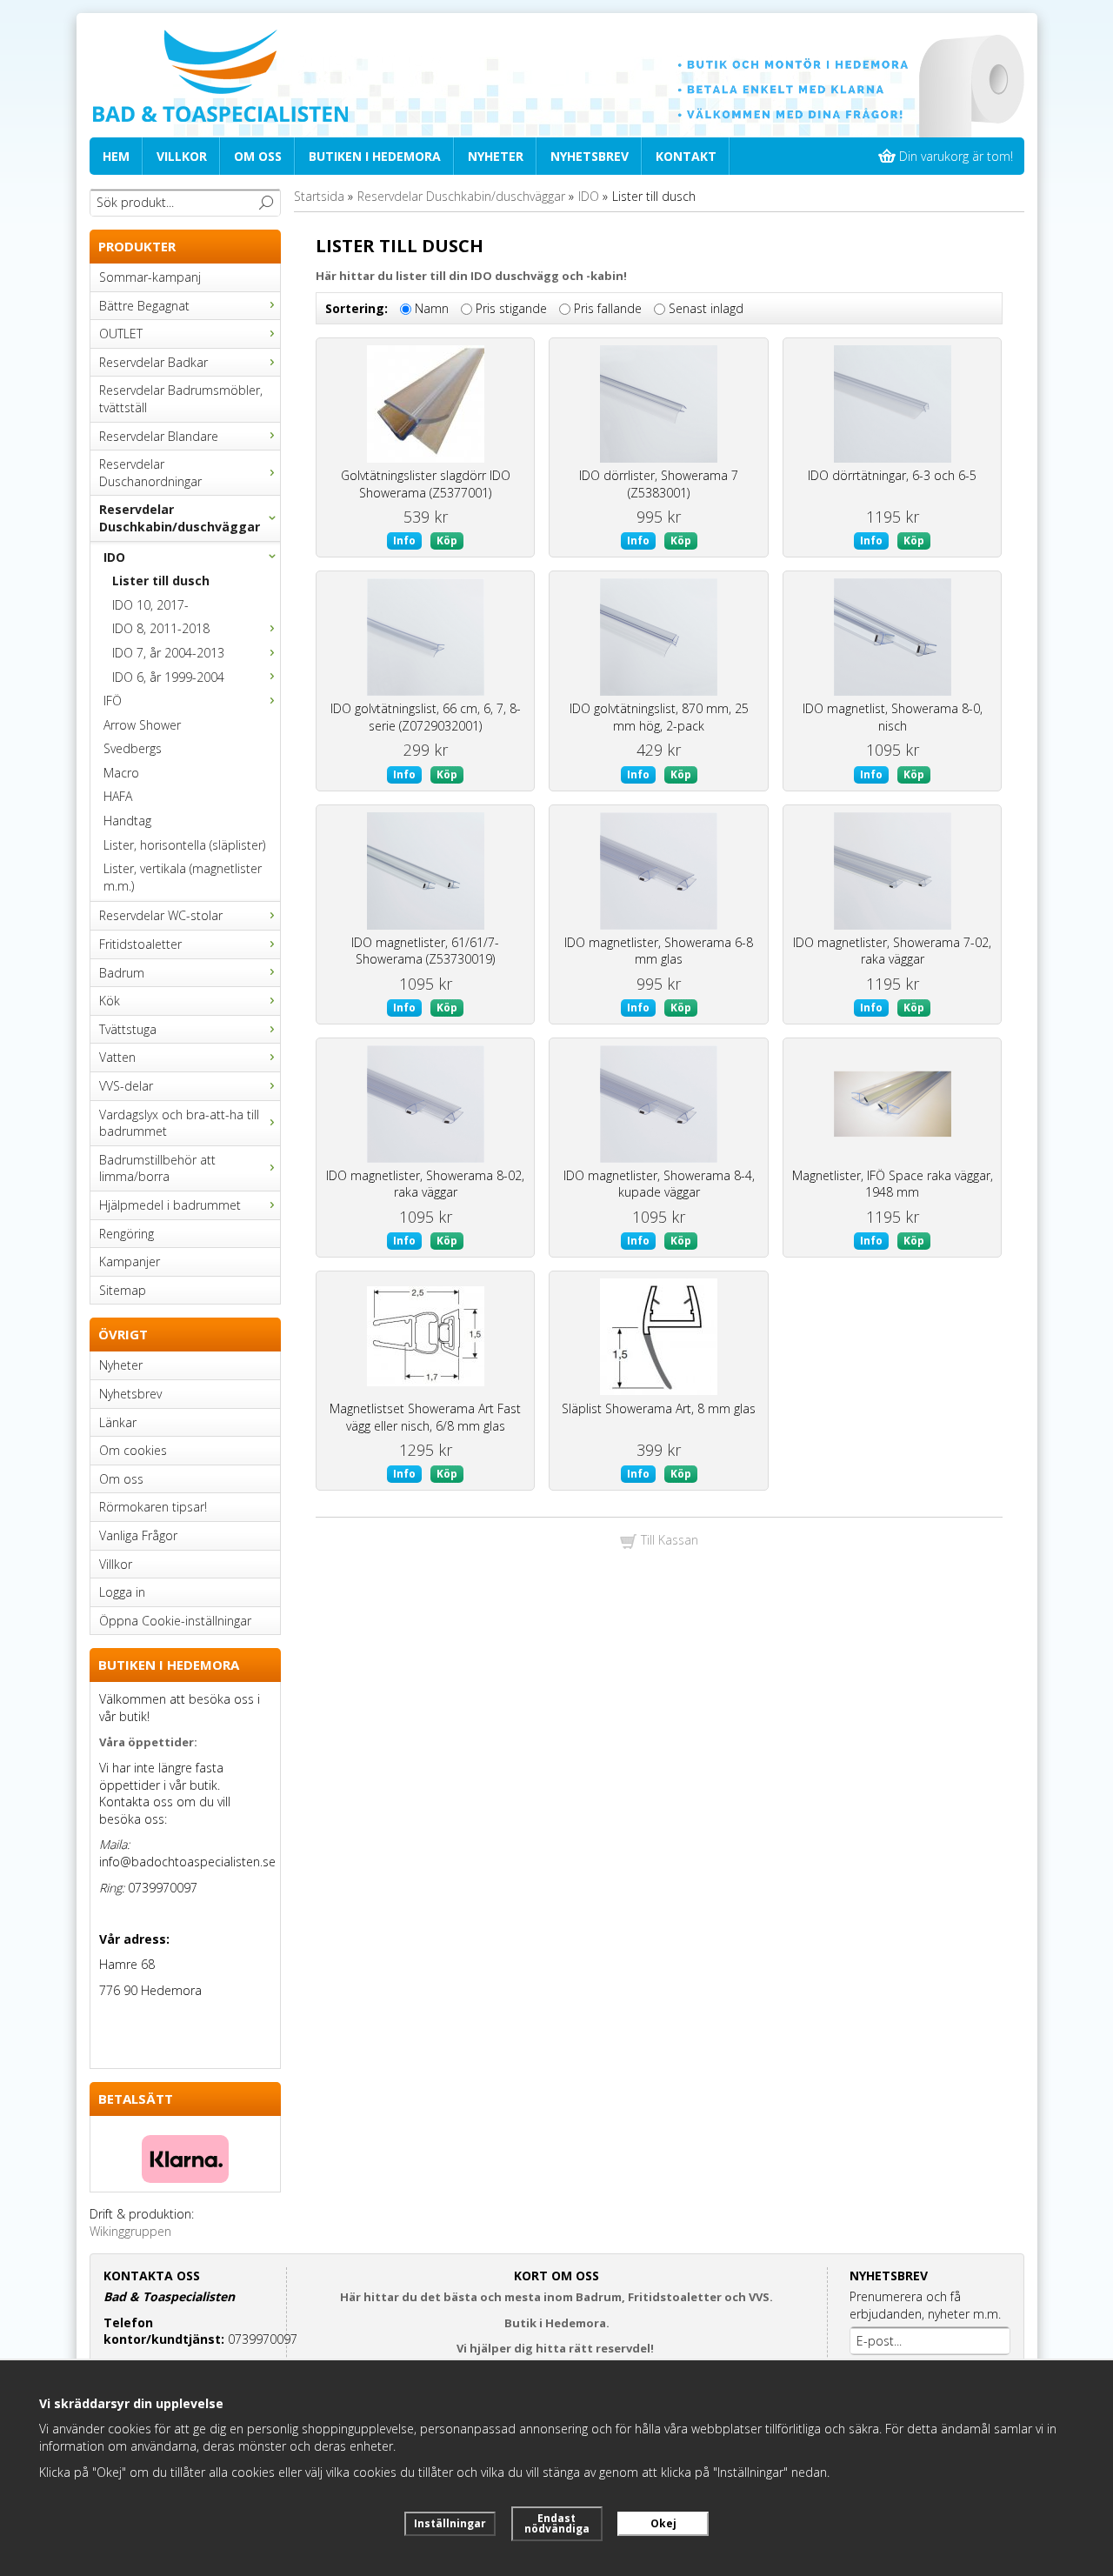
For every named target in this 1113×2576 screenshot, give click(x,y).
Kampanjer (130, 1261)
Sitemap (123, 1290)
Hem (116, 156)
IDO (114, 557)
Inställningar (450, 2523)
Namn (432, 309)
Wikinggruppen (130, 2231)
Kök (110, 1001)
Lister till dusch (161, 581)
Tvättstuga (128, 1029)
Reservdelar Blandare (159, 436)
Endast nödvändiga (557, 2523)
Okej (663, 2523)
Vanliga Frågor (138, 1535)
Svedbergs (133, 748)
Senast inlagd (706, 309)
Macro (121, 773)
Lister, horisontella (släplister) (184, 845)
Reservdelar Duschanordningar (150, 473)
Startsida (319, 196)
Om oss (258, 156)
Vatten (117, 1057)
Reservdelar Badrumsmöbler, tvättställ (181, 399)
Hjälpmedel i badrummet (170, 1205)
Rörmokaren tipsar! (153, 1507)
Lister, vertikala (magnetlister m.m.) (183, 877)
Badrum (122, 973)
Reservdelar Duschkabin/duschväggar (180, 518)
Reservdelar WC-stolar (161, 915)
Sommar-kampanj (150, 277)
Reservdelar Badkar (153, 362)
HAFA (118, 796)
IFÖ (113, 701)
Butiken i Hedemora (375, 156)
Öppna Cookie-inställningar (175, 1621)
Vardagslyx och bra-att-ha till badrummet (179, 1123)
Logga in (122, 1592)
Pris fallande (608, 309)
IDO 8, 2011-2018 (161, 628)
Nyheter (496, 156)
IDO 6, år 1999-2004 (168, 677)
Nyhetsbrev (590, 156)
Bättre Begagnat (144, 306)
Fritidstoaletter (140, 944)
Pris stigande (511, 309)
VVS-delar (126, 1086)
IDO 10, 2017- (150, 605)
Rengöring (127, 1234)
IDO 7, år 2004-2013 (168, 653)
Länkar (118, 1422)
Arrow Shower (142, 725)
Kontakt (686, 156)
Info (404, 541)
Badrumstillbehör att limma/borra (157, 1168)
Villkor (182, 156)
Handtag (127, 821)
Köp (447, 541)
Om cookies (133, 1450)
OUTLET (121, 334)
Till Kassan (668, 1540)
